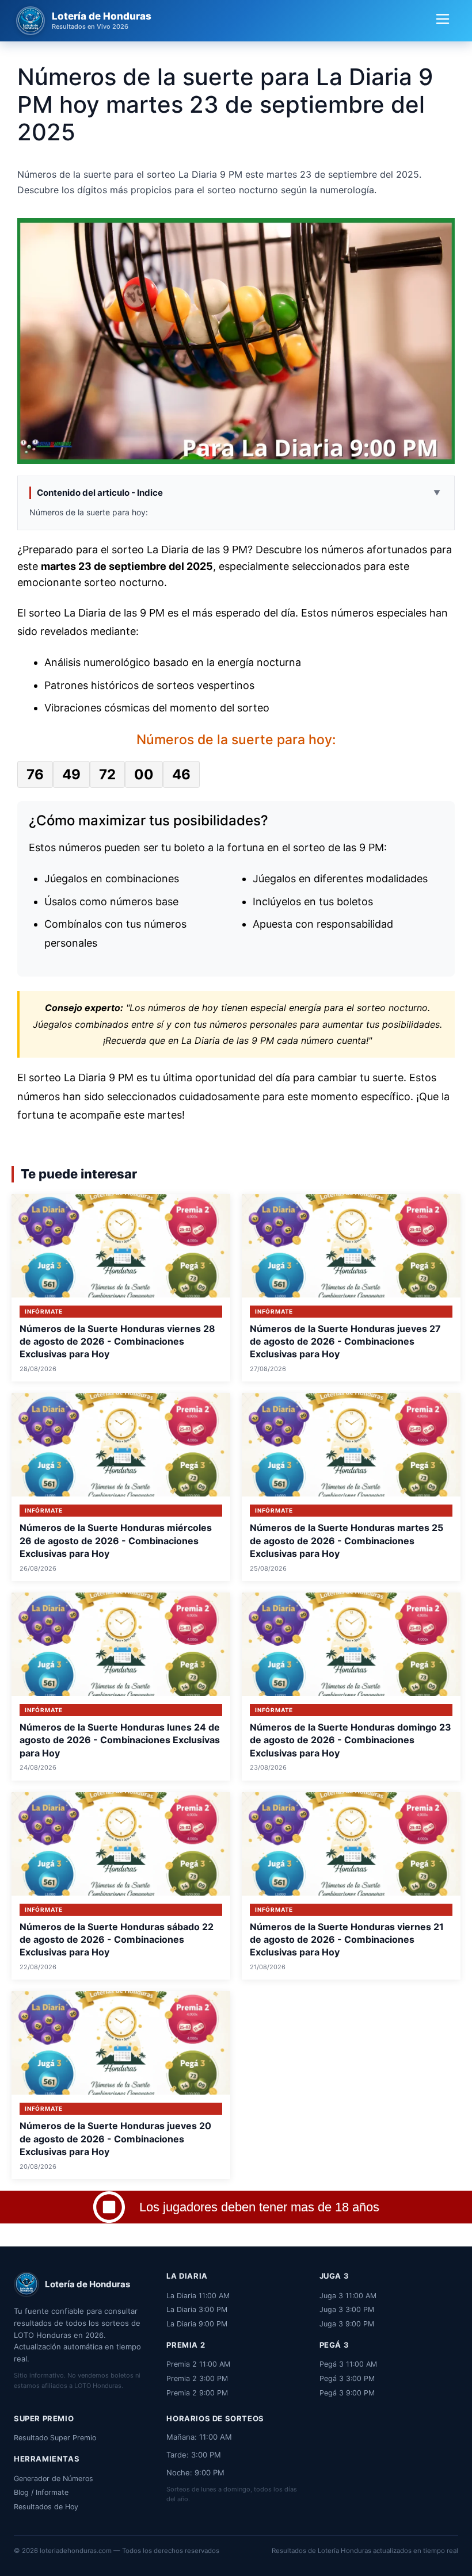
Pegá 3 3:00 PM (347, 2378)
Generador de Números (54, 2479)
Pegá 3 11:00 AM (348, 2364)
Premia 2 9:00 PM (197, 2393)
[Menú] (443, 21)
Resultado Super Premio (55, 2438)
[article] (121, 1288)
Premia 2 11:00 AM (198, 2364)
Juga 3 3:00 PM (347, 2309)
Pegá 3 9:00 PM (347, 2393)
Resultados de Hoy (46, 2507)
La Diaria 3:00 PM (197, 2309)
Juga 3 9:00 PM (347, 2324)
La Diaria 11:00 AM (198, 2296)
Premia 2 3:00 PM (197, 2378)
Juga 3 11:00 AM (348, 2296)
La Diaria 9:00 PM (197, 2324)
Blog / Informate (41, 2492)
